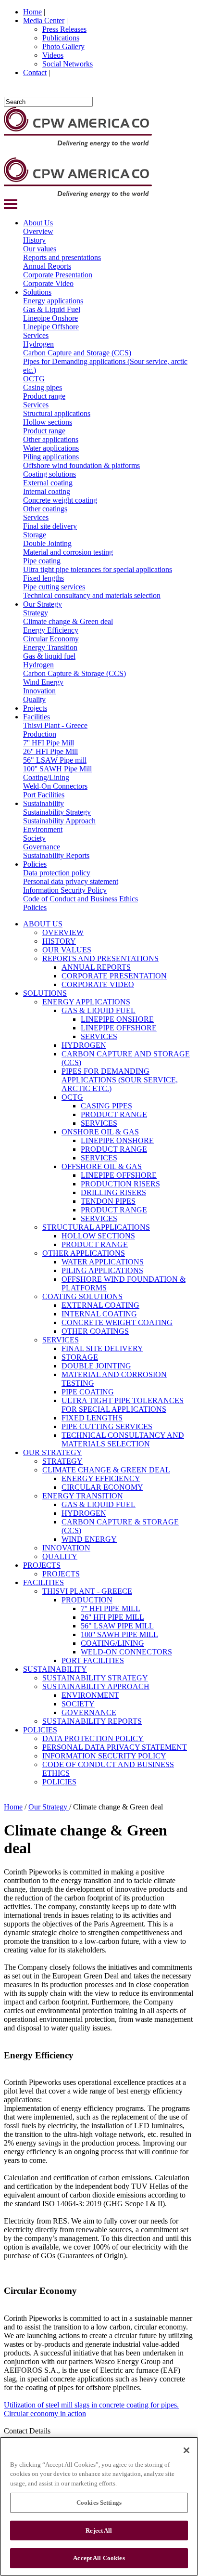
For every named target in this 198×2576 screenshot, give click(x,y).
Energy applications (53, 301)
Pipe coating (42, 561)
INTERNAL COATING (99, 1314)
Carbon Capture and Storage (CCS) (77, 353)
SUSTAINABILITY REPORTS (92, 1721)
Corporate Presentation (58, 275)
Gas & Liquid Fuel (52, 309)
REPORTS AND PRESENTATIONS (100, 958)
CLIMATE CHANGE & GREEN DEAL (106, 1470)
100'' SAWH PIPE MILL (119, 1634)
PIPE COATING (88, 1392)
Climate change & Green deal (68, 621)
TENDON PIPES (108, 1201)
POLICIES (40, 1730)
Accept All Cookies (99, 2558)
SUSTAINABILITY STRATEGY (95, 1678)
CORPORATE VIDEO (98, 984)
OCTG (34, 379)
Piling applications (51, 457)
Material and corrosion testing (68, 552)
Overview (38, 231)
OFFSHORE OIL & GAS (102, 1166)
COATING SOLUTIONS (82, 1296)
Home (32, 12)
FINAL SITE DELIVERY (102, 1348)
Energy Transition (50, 647)
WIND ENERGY (89, 1539)
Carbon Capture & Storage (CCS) (74, 673)
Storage (35, 535)
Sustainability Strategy (57, 812)
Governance (42, 847)
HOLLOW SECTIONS (98, 1236)
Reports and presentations (62, 257)
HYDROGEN (84, 1045)
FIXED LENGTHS (92, 1418)
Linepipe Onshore (50, 318)
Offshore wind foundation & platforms (81, 465)
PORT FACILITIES (93, 1660)
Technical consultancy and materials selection (92, 595)
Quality (34, 699)
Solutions (37, 292)
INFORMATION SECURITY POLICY (104, 1756)
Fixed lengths (43, 578)
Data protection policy (57, 873)
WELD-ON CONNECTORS (126, 1652)
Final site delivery (50, 526)
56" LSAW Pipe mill (55, 760)
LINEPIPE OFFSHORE (119, 1028)
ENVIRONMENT (90, 1695)
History (34, 240)
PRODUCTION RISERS (120, 1184)
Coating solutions (49, 474)
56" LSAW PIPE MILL (117, 1626)
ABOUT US (43, 924)
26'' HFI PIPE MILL (112, 1617)
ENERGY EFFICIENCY (101, 1478)
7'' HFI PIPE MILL (111, 1608)
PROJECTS (42, 1565)
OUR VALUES (67, 950)
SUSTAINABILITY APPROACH (96, 1686)
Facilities (37, 717)
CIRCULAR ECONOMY (102, 1487)
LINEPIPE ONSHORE (117, 1019)
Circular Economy (51, 639)
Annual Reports (47, 266)
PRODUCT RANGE (114, 1114)
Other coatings (45, 509)
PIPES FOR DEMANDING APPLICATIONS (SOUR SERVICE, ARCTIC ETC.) (120, 1080)
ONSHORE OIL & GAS (100, 1132)
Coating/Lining (46, 777)
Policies (35, 864)
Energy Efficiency (51, 630)
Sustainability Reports (56, 855)
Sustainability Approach (59, 821)
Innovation (39, 691)
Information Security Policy (65, 890)
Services (36, 335)
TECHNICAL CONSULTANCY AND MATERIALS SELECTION (123, 1439)
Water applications (51, 448)
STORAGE (80, 1357)
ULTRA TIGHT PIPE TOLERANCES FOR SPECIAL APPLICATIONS (123, 1405)
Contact (35, 72)
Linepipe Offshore (51, 327)
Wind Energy (43, 682)
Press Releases (64, 29)
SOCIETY (78, 1704)
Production (40, 734)
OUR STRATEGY (53, 1452)
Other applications (51, 439)
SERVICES (99, 1036)
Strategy (36, 613)
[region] (99, 2506)
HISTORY (59, 941)
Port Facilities (44, 795)
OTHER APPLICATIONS (84, 1253)
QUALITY (60, 1556)
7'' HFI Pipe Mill (49, 743)
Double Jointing (47, 543)
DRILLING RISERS (113, 1192)
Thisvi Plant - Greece (55, 725)
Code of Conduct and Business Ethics (80, 899)
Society (34, 838)
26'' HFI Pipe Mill (50, 751)
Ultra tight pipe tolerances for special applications (98, 569)
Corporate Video (48, 283)
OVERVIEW (63, 932)
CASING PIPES (106, 1106)
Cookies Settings (99, 2503)
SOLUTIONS (45, 993)
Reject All (99, 2530)
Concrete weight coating (60, 500)
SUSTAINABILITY (55, 1669)
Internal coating (47, 491)
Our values (40, 249)
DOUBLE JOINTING (96, 1366)
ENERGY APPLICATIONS (86, 1002)
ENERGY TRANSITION (83, 1496)
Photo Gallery (63, 46)
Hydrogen (38, 344)
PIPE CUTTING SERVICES (107, 1426)
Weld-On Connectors (55, 786)
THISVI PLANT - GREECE (87, 1591)
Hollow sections (48, 422)
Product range (44, 396)
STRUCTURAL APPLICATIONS (96, 1227)
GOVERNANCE (89, 1712)
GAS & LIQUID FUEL (99, 1010)
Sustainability (43, 803)
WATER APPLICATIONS (103, 1262)
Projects (35, 708)
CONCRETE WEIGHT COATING (117, 1322)
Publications (61, 38)
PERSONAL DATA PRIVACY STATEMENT (115, 1747)
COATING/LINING (112, 1643)
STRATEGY (62, 1461)
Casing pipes (43, 387)
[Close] (186, 2450)
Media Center (44, 20)
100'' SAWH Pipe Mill (57, 769)
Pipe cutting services (54, 587)
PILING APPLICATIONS (102, 1270)
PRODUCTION (87, 1600)
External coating (48, 483)
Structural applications (57, 413)
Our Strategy (43, 604)
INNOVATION (66, 1548)
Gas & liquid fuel (49, 656)
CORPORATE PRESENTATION (114, 976)
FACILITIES (43, 1582)
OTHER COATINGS (95, 1331)
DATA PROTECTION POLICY (93, 1738)
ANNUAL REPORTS (96, 967)
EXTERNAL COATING (100, 1305)
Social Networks (68, 64)
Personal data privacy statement (71, 881)
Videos (53, 55)
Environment (43, 829)
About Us (38, 223)
